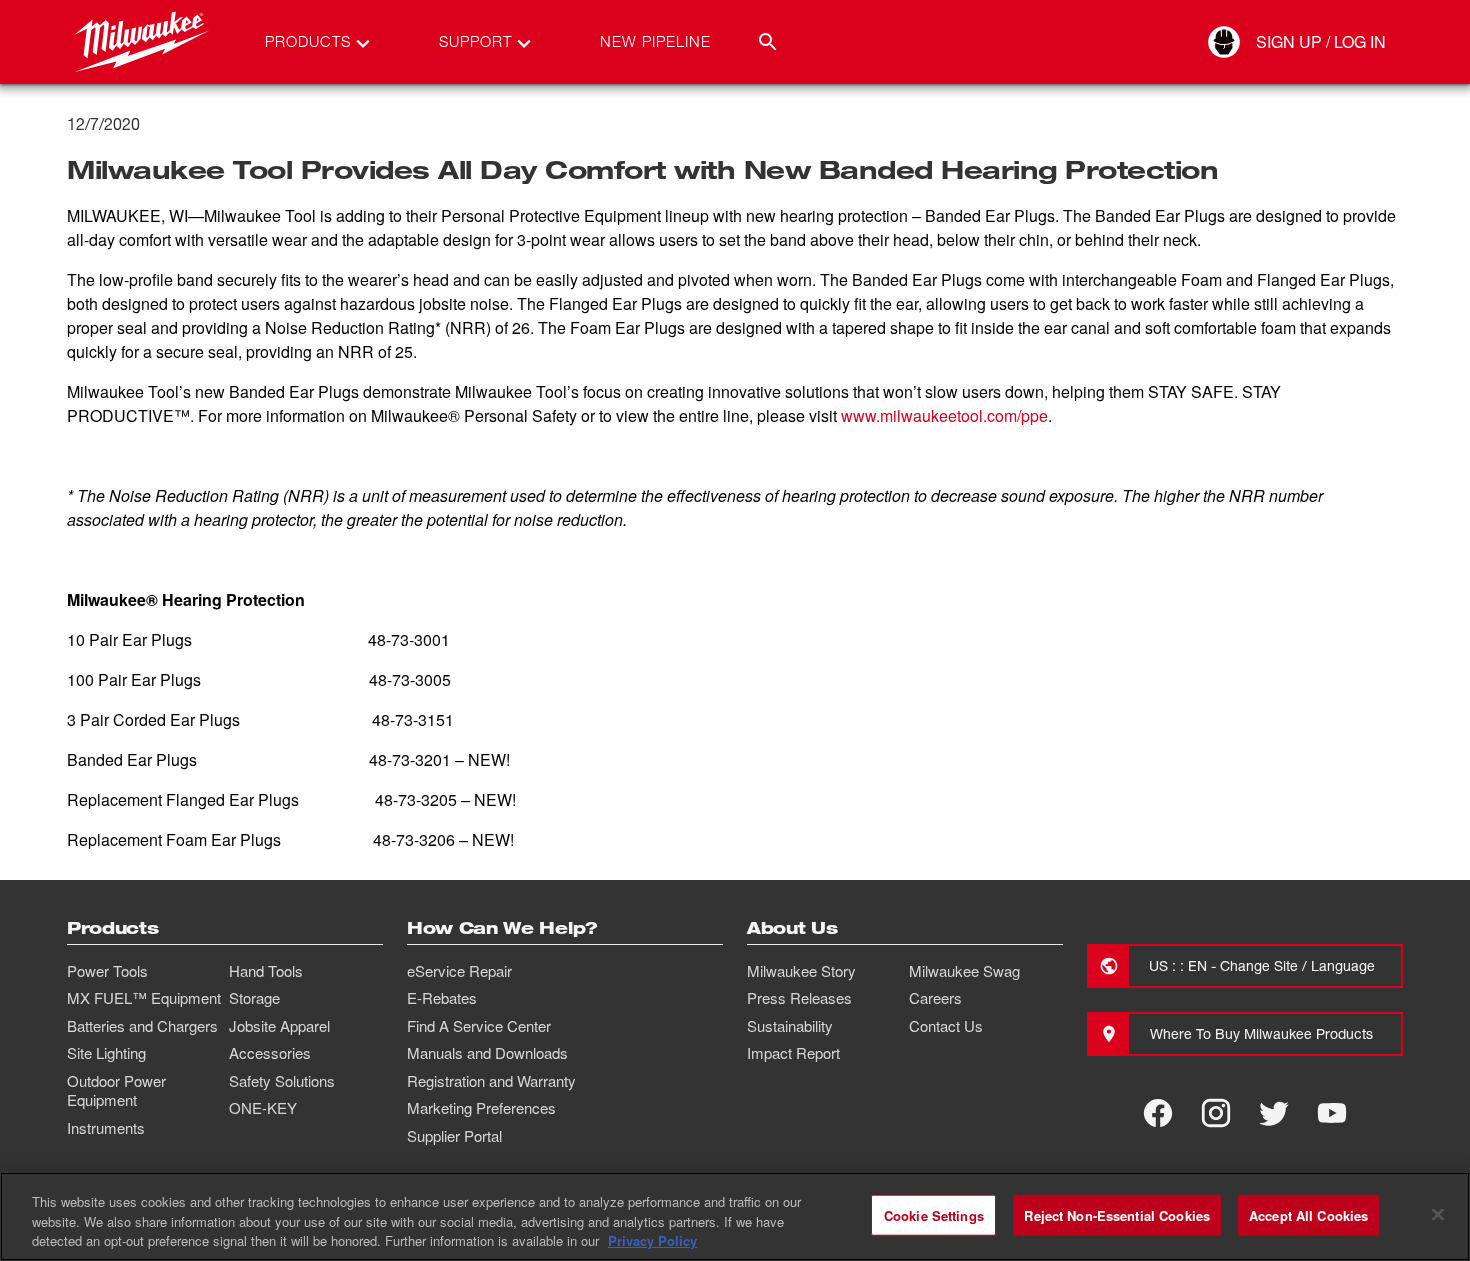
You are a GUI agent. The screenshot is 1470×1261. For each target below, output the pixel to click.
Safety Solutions (282, 1081)
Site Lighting (106, 1053)
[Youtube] (1332, 1113)
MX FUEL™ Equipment (144, 998)
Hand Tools (266, 971)
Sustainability (790, 1026)
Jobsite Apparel (279, 1026)
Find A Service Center (479, 1026)
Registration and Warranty (491, 1081)
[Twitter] (1274, 1113)
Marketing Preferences (481, 1108)
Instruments (106, 1128)
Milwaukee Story (801, 971)
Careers (935, 998)
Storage (254, 998)
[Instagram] (1216, 1113)
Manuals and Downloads (487, 1053)
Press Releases (799, 998)
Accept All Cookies (1308, 1214)
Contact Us (946, 1026)
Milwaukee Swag (964, 971)
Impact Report (793, 1053)
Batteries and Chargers (142, 1026)
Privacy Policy (652, 1240)
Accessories (270, 1053)
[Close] (1438, 1214)
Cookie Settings (934, 1214)
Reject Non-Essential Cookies (1117, 1214)
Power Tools (107, 971)
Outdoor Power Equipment (116, 1091)
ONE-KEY (263, 1108)
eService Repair (459, 971)
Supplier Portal (454, 1136)
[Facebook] (1158, 1113)
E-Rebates (442, 998)
